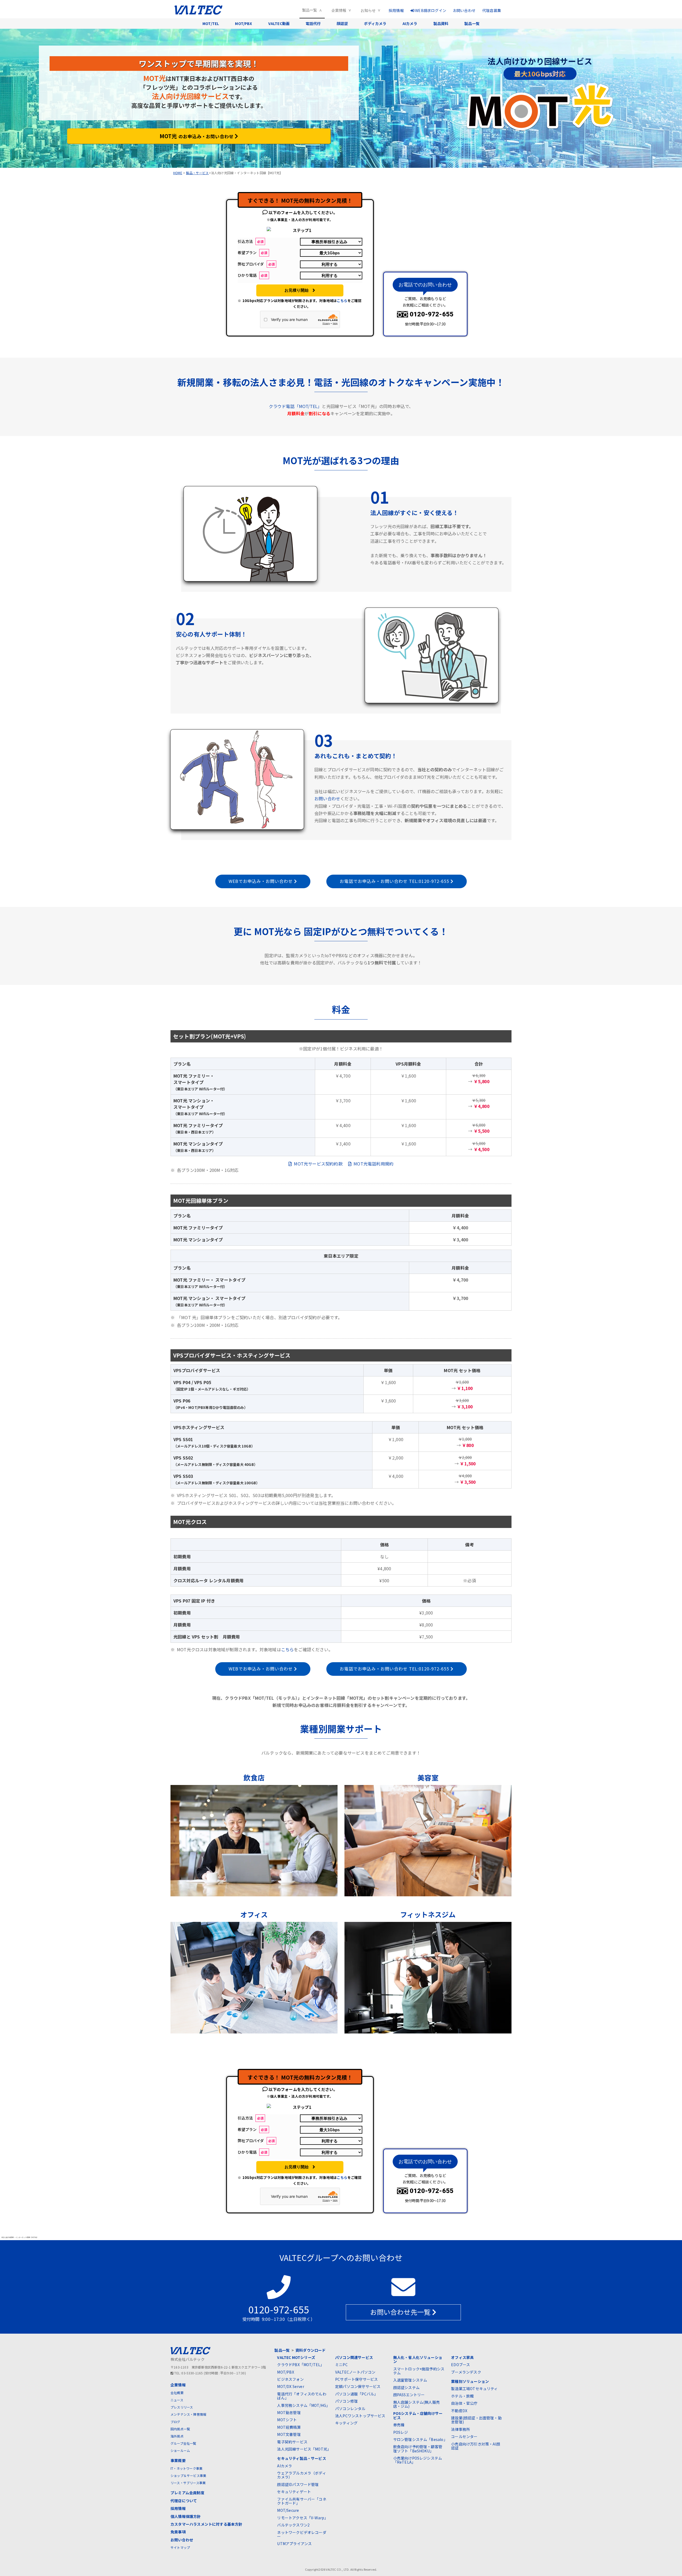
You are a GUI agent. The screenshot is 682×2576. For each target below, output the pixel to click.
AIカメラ (410, 23)
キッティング (346, 2423)
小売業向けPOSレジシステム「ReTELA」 (418, 2460)
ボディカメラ (375, 23)
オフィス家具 (462, 2357)
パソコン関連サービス (354, 2357)
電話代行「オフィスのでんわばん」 (302, 2396)
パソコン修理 (346, 2401)
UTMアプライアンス (294, 2544)
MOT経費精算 (289, 2427)
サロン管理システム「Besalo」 (420, 2439)
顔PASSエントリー (409, 2395)
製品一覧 (310, 10)
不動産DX (459, 2411)
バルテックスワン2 (293, 2525)
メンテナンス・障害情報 (188, 2414)
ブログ (175, 2422)
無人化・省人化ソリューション (418, 2359)
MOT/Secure (288, 2510)
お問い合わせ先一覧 (401, 2312)
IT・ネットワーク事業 (186, 2468)
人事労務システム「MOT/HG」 (303, 2405)
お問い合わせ (464, 10)
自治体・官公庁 (464, 2403)
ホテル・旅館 (462, 2396)
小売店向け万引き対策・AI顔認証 (476, 2446)
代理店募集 (492, 10)
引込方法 (251, 241)
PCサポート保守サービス (356, 2379)
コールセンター (464, 2436)
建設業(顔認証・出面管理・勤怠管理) (476, 2420)
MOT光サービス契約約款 (317, 1164)
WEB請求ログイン (430, 10)
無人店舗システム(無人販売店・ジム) (417, 2404)
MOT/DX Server (291, 2386)
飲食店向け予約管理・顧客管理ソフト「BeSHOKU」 (418, 2449)
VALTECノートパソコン (355, 2372)
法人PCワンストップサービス (360, 2416)
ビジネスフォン (290, 2379)
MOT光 (196, 136)
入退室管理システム (410, 2380)
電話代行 (313, 23)
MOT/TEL (211, 23)
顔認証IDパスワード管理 (298, 2484)
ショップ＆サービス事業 (188, 2475)
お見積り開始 (299, 290)
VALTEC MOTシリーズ (296, 2357)
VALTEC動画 (279, 23)
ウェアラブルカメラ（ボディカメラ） (301, 2475)
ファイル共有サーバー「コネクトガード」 (302, 2501)
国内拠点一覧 (180, 2429)
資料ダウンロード (311, 2350)
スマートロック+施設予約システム (419, 2371)
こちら (342, 301)
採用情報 (396, 10)
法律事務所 (460, 2429)
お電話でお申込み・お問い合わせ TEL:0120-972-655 (395, 881)
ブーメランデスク (466, 2372)
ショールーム (180, 2450)
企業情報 (339, 10)
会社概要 (177, 2393)
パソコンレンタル (350, 2408)
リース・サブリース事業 (188, 2483)
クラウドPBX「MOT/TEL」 (301, 2365)
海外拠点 (177, 2436)
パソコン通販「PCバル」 (356, 2394)
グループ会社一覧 (183, 2443)
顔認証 (342, 23)
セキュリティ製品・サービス (301, 2458)
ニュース (177, 2400)
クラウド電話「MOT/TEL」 (295, 406)
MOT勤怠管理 (289, 2412)
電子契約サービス (292, 2442)
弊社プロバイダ (256, 264)
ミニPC (341, 2365)
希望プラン (252, 252)
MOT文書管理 (289, 2434)
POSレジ (401, 2432)
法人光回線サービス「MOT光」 (304, 2449)
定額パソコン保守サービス (358, 2386)
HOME (178, 173)
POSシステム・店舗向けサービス (418, 2415)
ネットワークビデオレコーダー (302, 2534)
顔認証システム (406, 2387)
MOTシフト (287, 2420)
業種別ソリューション (470, 2381)
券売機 (399, 2425)
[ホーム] (200, 13)
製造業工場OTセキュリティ (474, 2388)
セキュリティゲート (294, 2492)
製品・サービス (197, 173)
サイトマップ (180, 2547)
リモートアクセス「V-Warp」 (303, 2518)
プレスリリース (182, 2407)
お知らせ (368, 10)
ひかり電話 (252, 275)
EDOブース (460, 2365)
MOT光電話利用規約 (372, 1164)
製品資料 (441, 23)
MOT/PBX (243, 23)
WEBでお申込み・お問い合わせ (261, 881)
